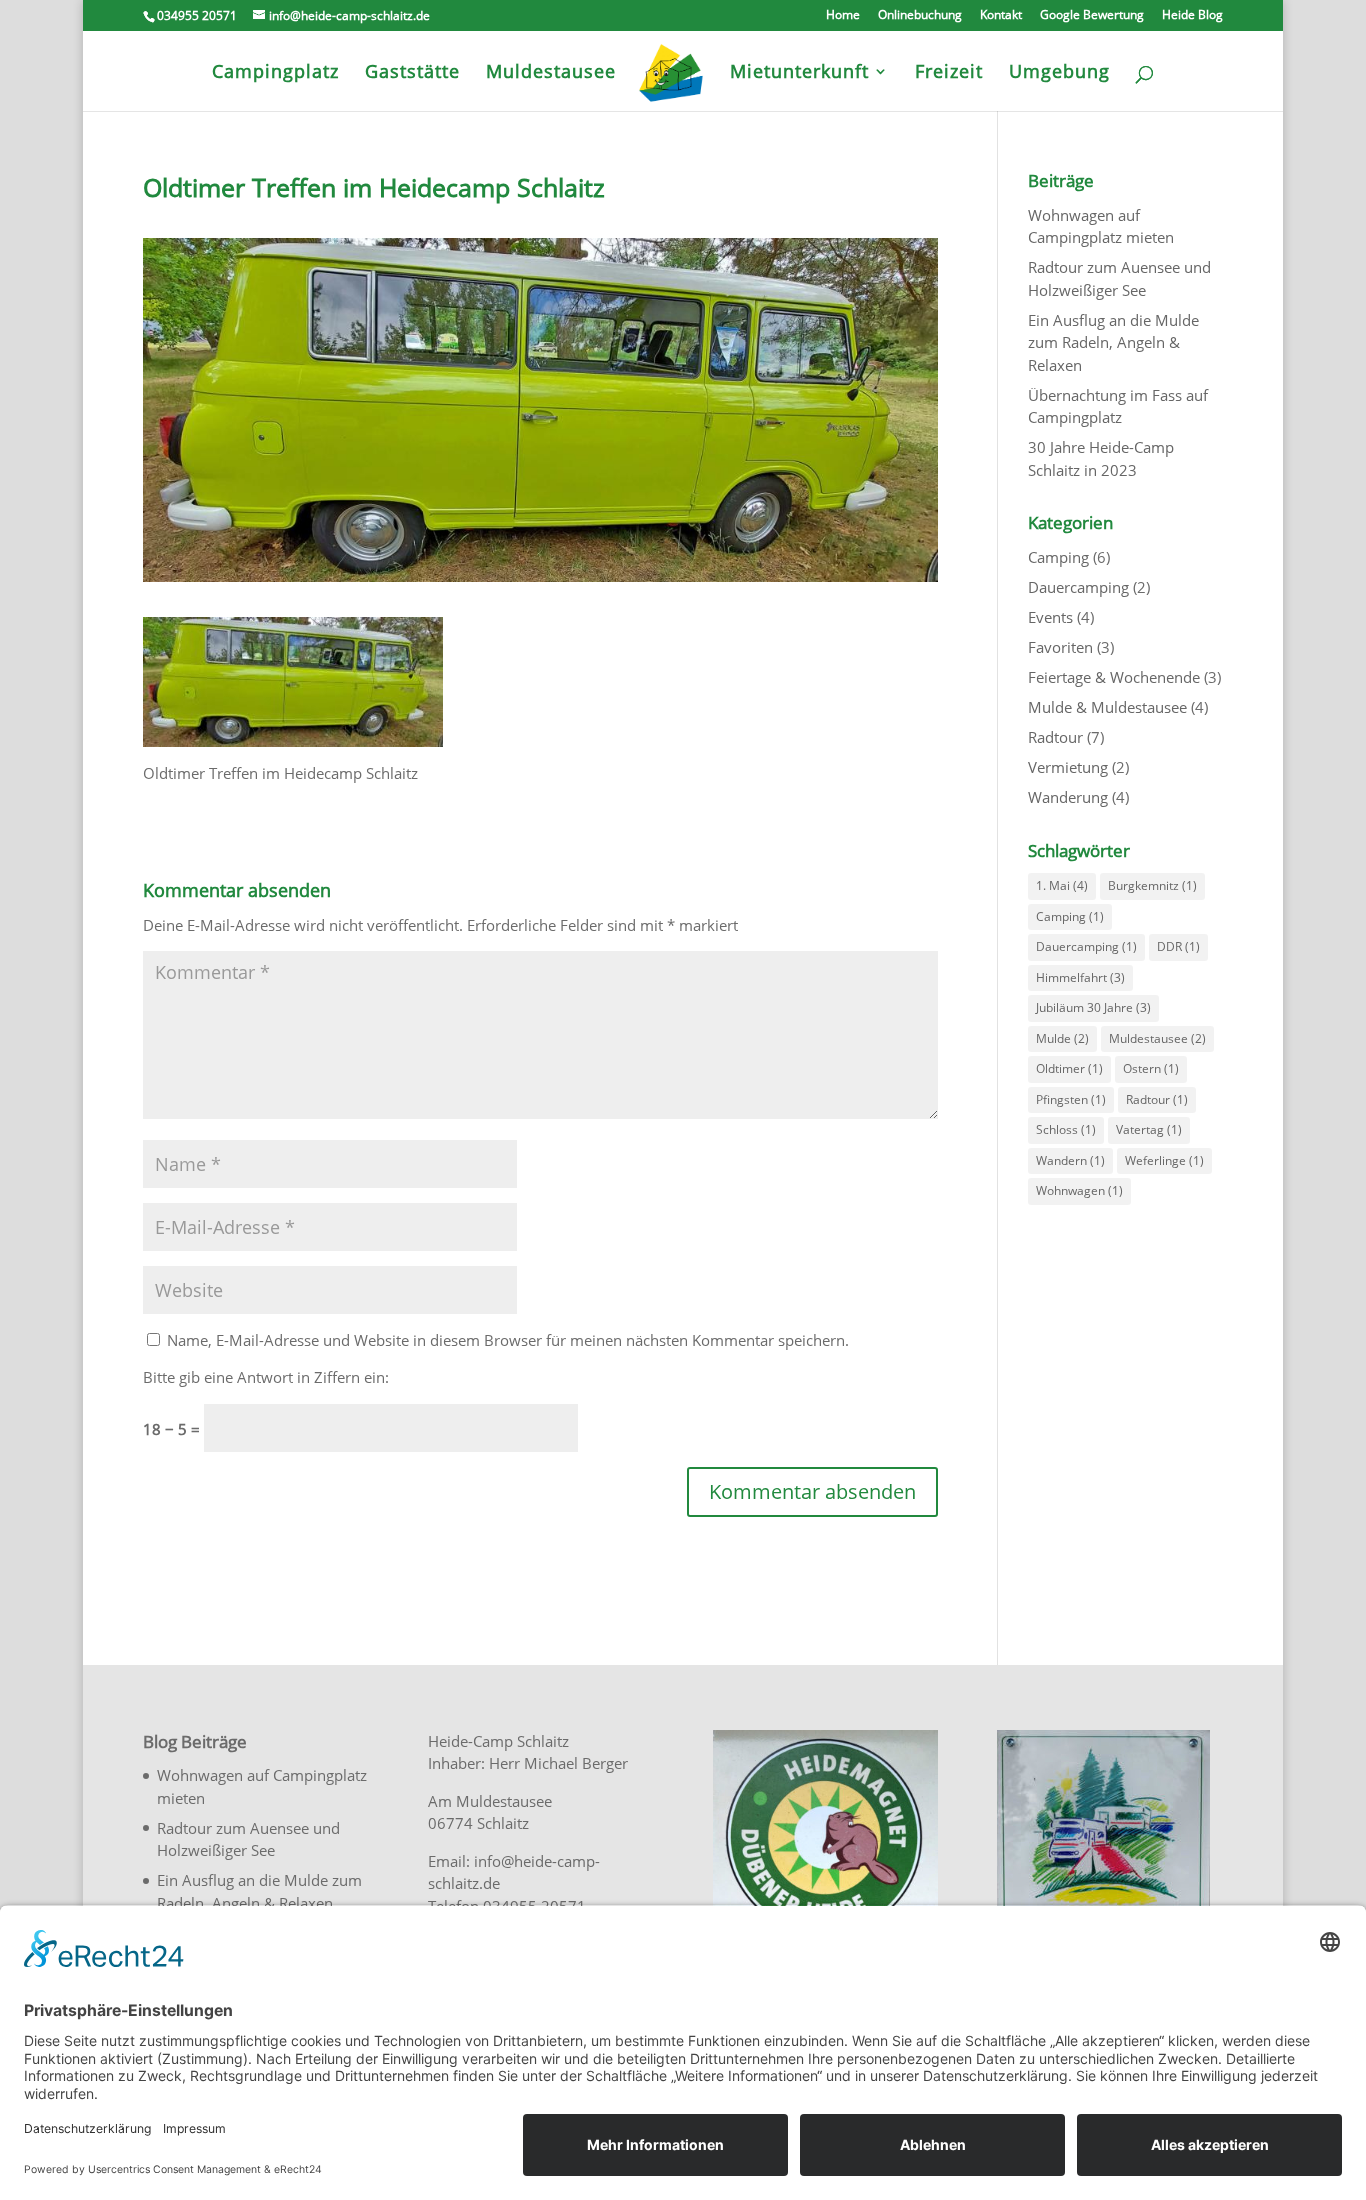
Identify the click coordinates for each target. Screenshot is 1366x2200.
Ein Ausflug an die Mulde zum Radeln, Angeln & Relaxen (1113, 342)
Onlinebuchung (920, 16)
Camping (1058, 557)
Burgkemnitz (1152, 885)
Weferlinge (1164, 1160)
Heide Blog (1192, 16)
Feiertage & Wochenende (1114, 677)
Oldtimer (1069, 1068)
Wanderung (1068, 797)
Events (1050, 617)
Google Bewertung (1092, 16)
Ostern (1151, 1068)
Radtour (1055, 737)
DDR (1178, 946)
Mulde (1062, 1038)
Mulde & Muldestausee (1107, 707)
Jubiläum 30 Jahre (1093, 1007)
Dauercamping (1078, 587)
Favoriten (1060, 647)
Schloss (1066, 1129)
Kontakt (1001, 16)
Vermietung (1068, 767)
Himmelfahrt (1080, 977)
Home (843, 16)
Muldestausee (1157, 1038)
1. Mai (1062, 885)
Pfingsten (1071, 1099)
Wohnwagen (1079, 1190)
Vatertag (1149, 1129)
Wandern (1070, 1160)
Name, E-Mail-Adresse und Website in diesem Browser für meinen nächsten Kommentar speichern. (508, 1340)
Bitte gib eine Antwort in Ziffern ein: (266, 1377)
